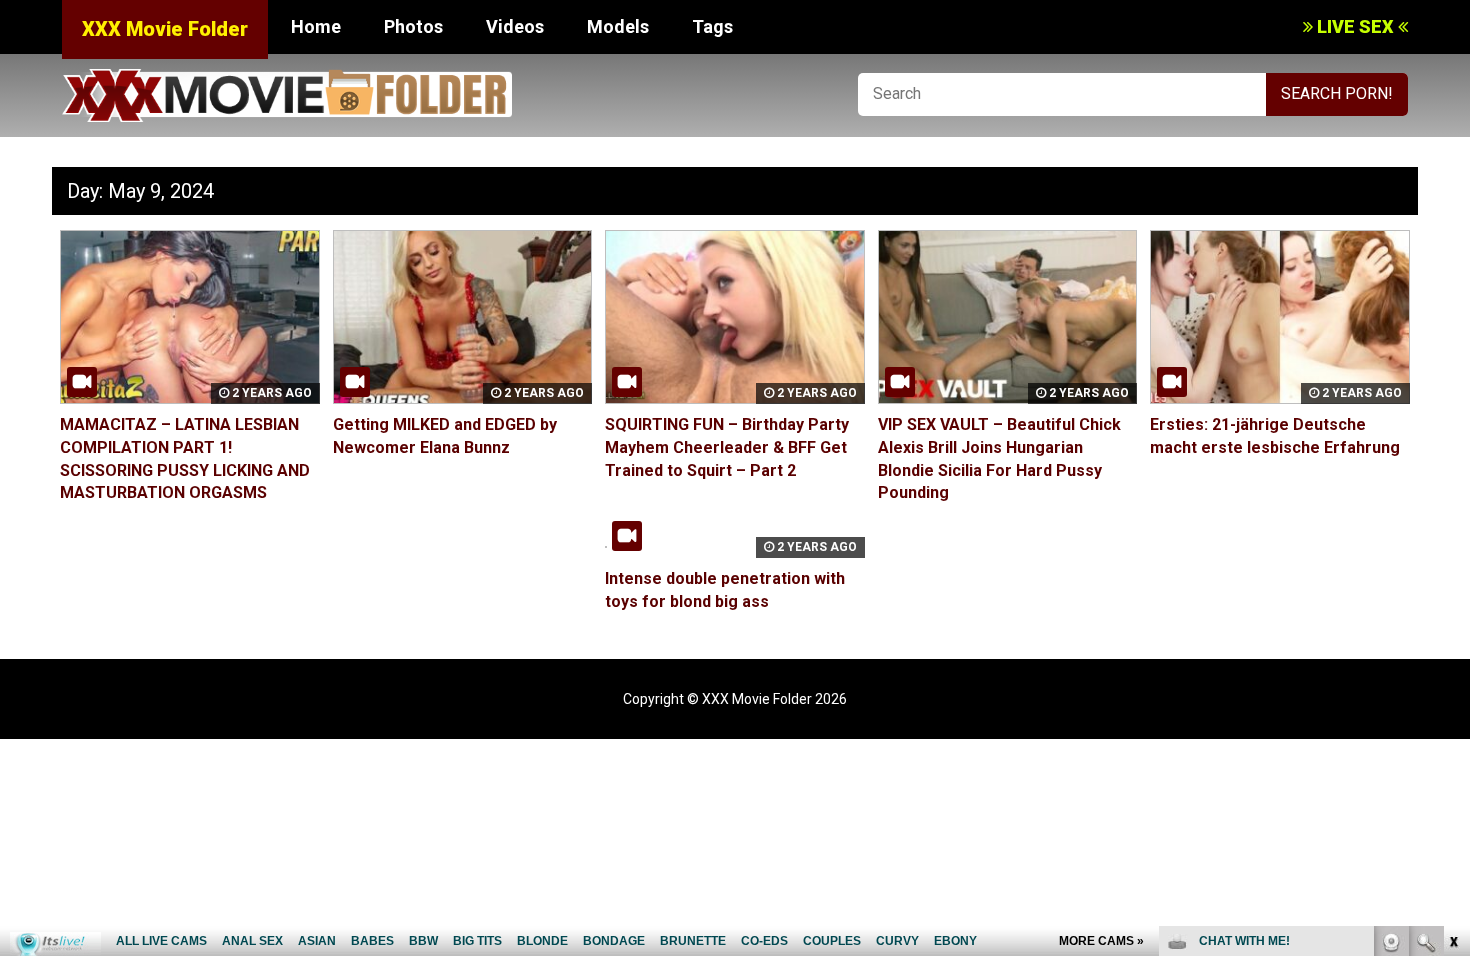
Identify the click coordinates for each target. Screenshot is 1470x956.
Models (618, 26)
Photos (413, 26)
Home (316, 26)
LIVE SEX (1355, 26)
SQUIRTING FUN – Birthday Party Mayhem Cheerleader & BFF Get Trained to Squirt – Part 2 (727, 447)
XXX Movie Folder (165, 29)
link (1452, 643)
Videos (515, 26)
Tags (712, 26)
